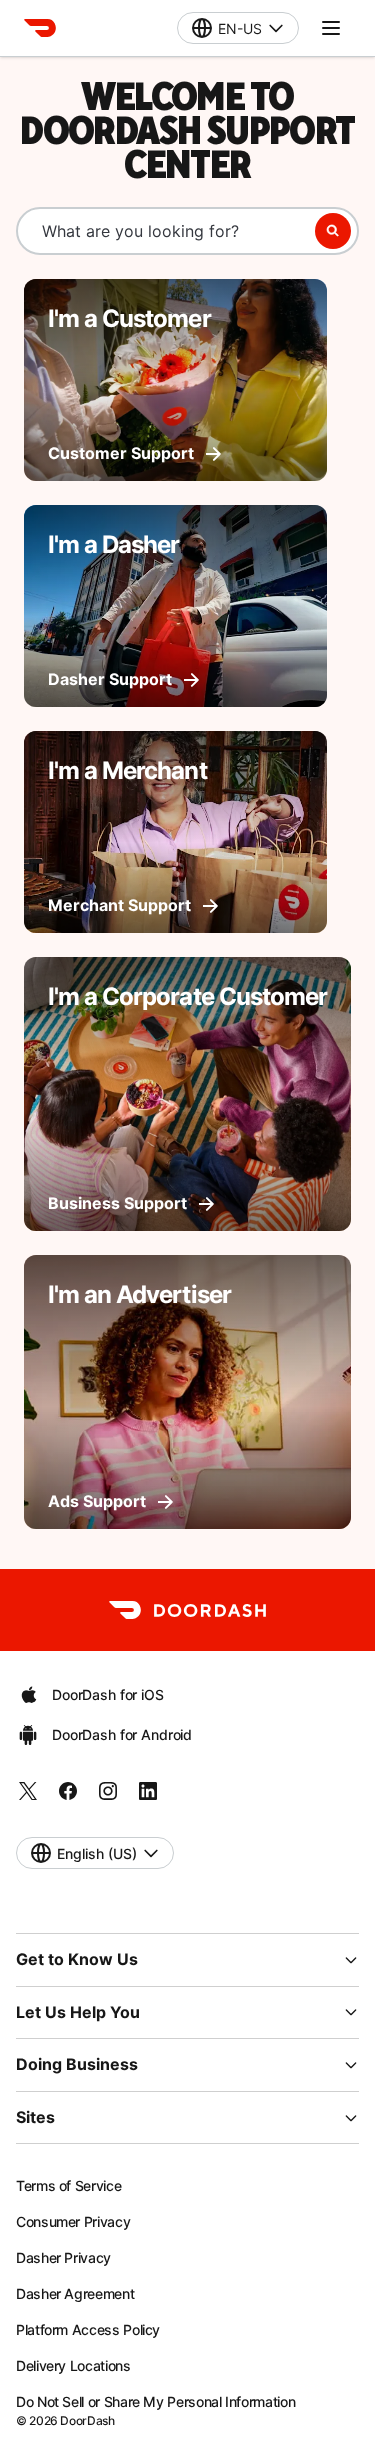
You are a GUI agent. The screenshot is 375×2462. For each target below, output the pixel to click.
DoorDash (87, 2420)
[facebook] (68, 1797)
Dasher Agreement (75, 2293)
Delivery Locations (73, 2365)
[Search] (333, 231)
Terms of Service (68, 2185)
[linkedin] (148, 1797)
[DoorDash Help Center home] (40, 28)
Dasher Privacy (63, 2257)
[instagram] (108, 1797)
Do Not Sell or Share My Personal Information (155, 2401)
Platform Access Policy (88, 2329)
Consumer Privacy (73, 2221)
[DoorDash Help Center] (187, 1610)
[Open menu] (331, 28)
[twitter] (28, 1797)
